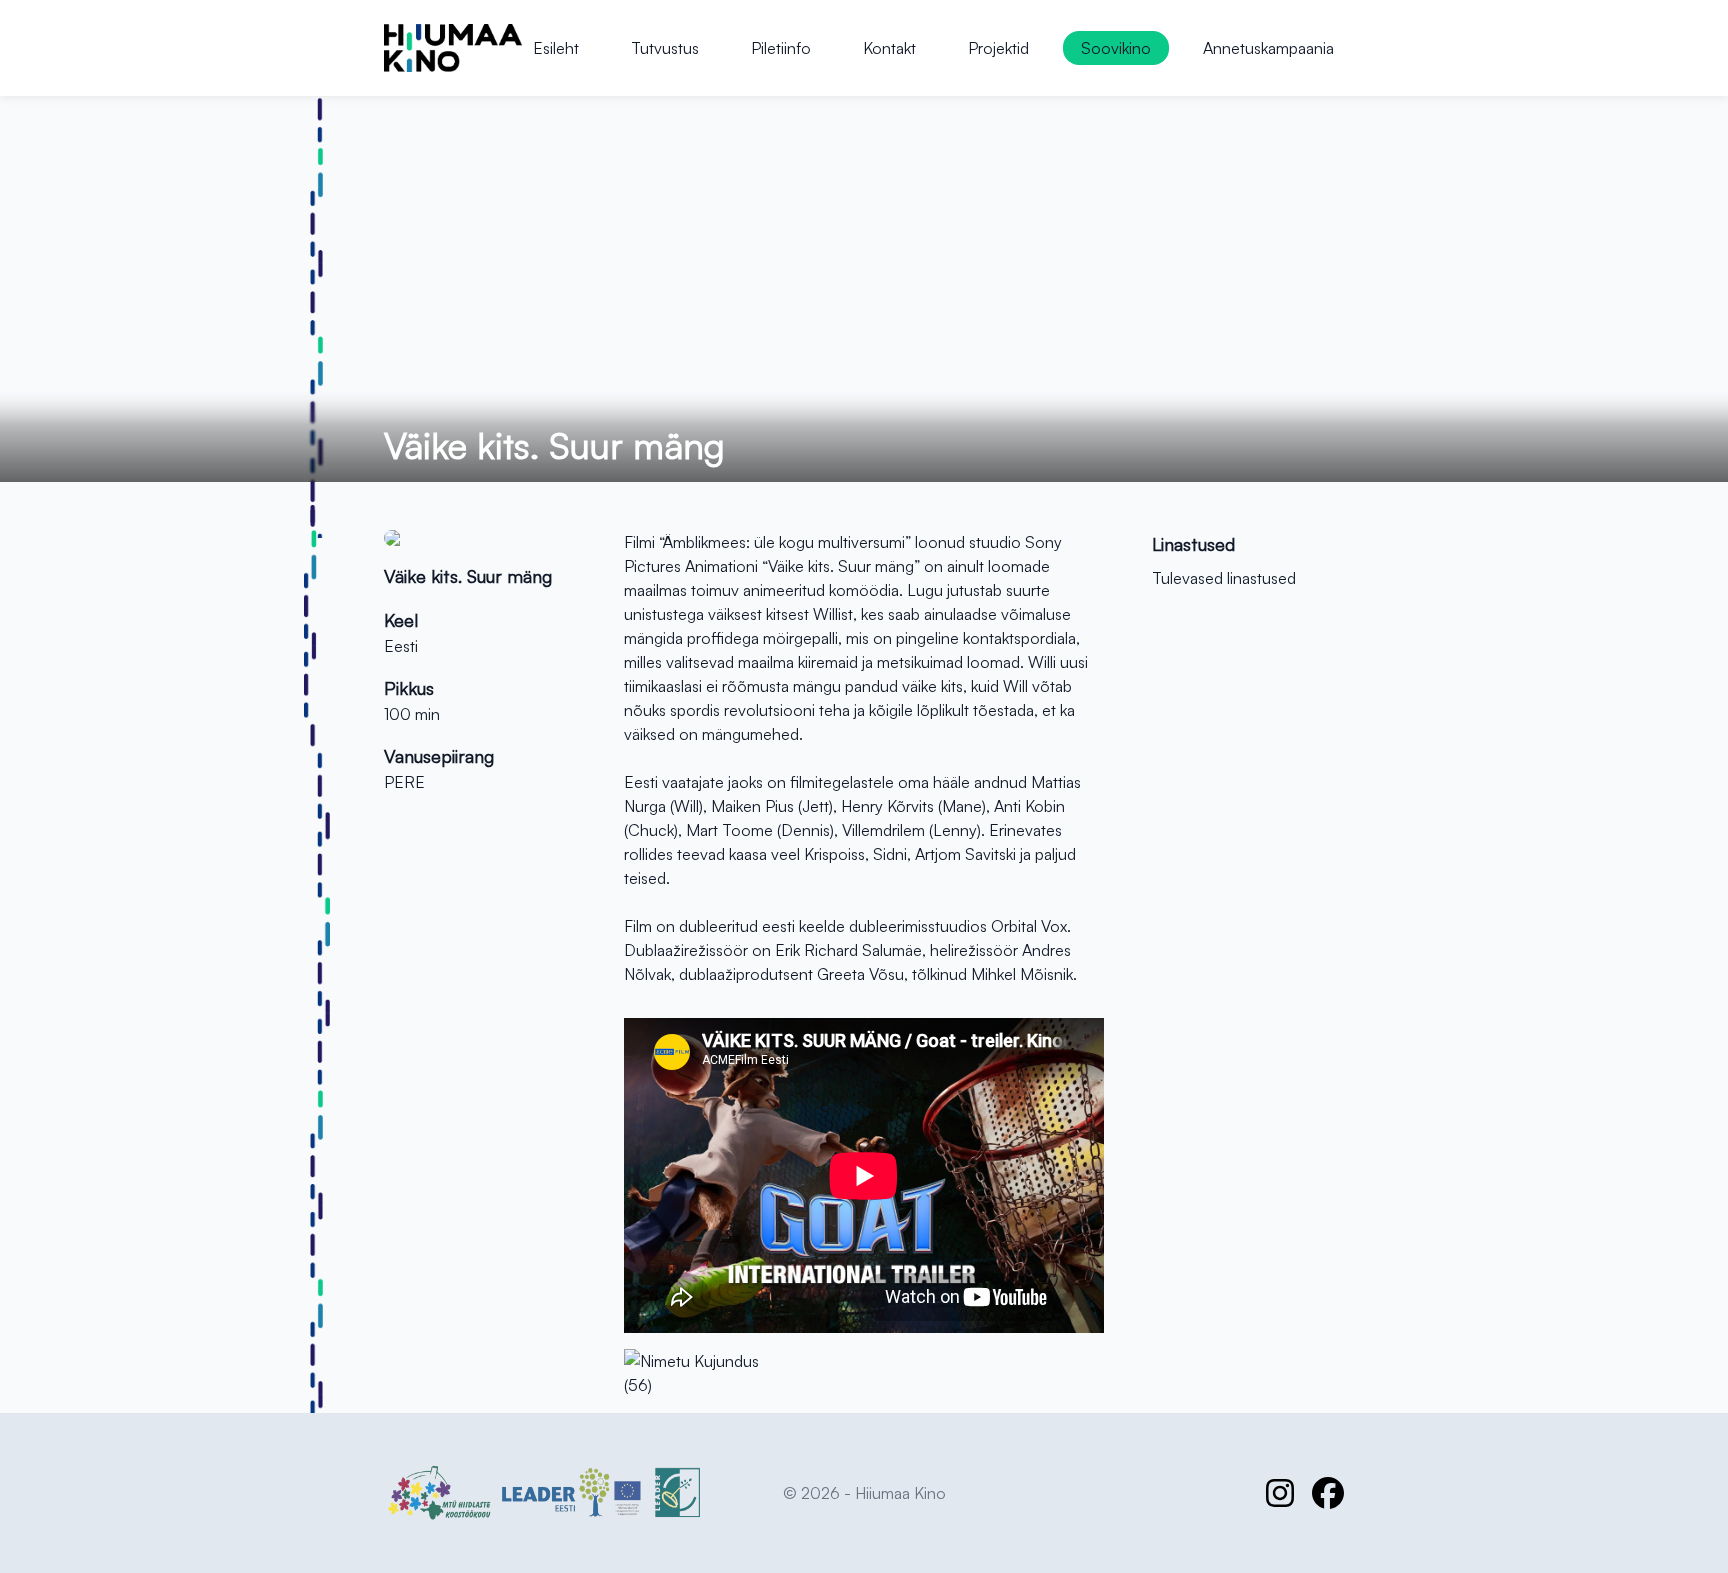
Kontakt (889, 48)
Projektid (998, 48)
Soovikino (1116, 48)
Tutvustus (665, 48)
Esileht (556, 48)
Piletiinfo (781, 48)
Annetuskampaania (1268, 48)
